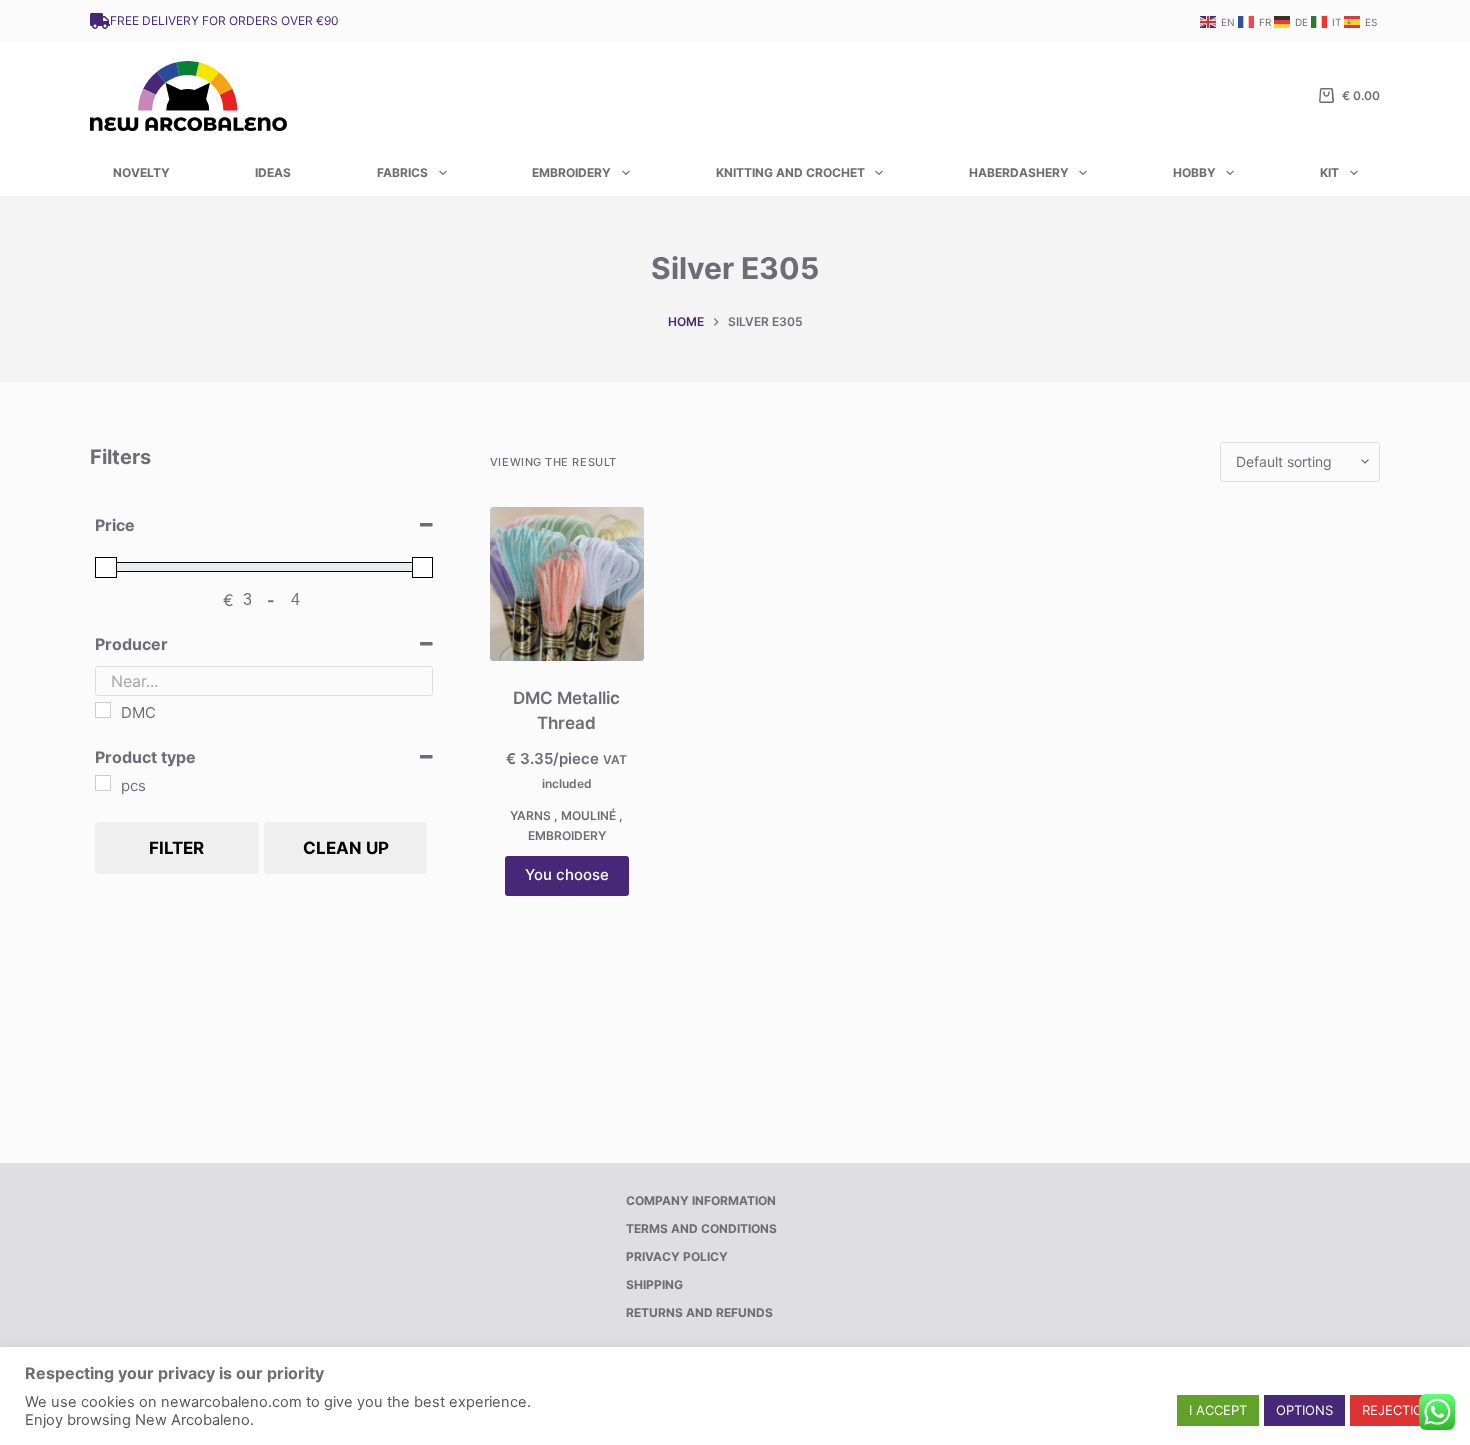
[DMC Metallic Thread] (567, 584)
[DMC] (103, 710)
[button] (1218, 1410)
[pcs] (103, 783)
